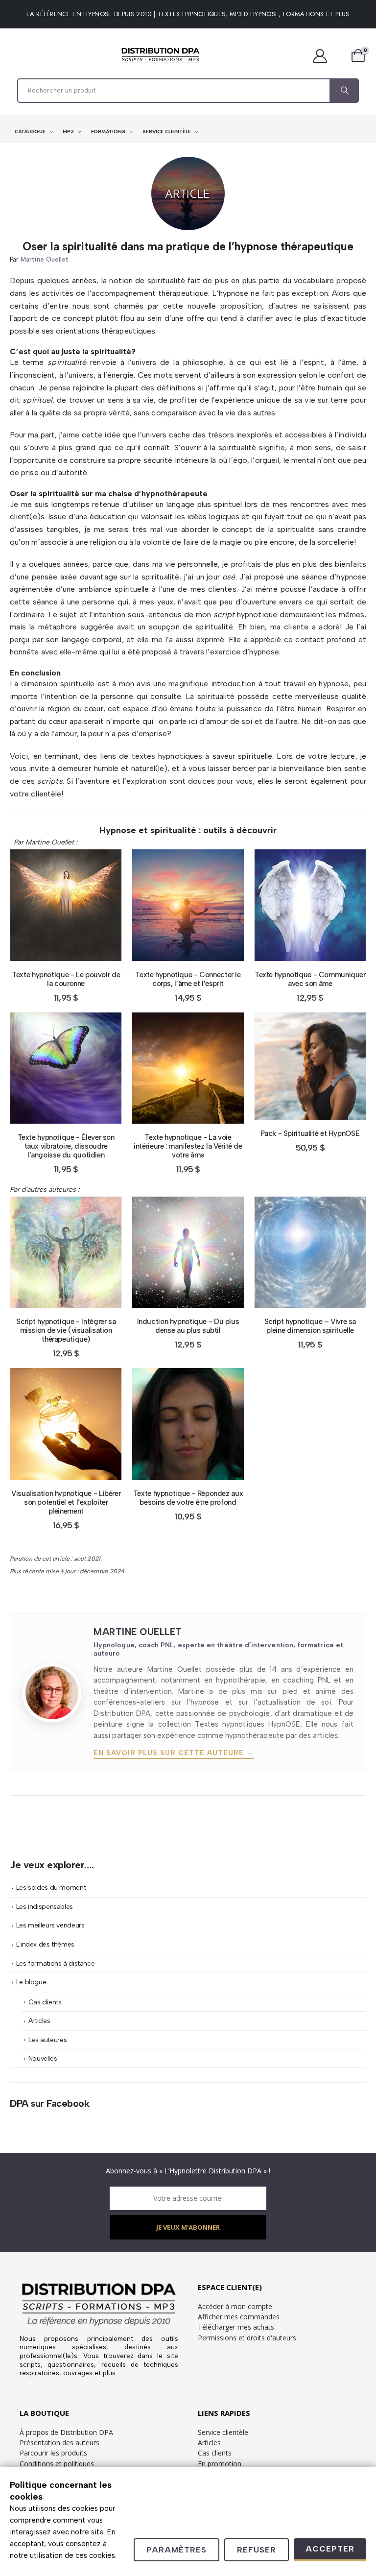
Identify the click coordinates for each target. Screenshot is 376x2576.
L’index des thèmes (45, 1944)
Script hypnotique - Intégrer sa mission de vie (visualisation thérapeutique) (66, 1330)
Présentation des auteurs (59, 2443)
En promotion (220, 2464)
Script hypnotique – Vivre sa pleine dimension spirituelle (310, 1326)
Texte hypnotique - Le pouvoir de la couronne (66, 979)
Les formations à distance (56, 1963)
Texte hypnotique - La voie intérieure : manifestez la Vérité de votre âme (188, 1146)
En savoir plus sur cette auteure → (174, 1753)
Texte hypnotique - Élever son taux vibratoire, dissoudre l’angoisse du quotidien (66, 1146)
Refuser (257, 2550)
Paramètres (176, 2550)
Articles (39, 2021)
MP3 (69, 132)
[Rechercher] (344, 91)
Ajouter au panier (73, 951)
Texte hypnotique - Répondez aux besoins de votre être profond (188, 1498)
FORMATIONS (109, 132)
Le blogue (31, 1982)
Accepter (330, 2549)
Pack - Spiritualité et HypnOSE (310, 1133)
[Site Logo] (161, 56)
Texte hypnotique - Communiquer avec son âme (310, 979)
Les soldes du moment (51, 1887)
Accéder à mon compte (235, 2306)
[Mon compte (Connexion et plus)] (325, 56)
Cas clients (45, 2002)
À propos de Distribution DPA (66, 2432)
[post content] (66, 905)
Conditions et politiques (57, 2464)
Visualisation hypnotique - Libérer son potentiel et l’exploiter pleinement (66, 1502)
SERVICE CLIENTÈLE (167, 132)
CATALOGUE (31, 132)
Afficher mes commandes (239, 2317)
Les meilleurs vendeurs (50, 1925)
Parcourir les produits (53, 2453)
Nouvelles (43, 2058)
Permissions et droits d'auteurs (247, 2338)
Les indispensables (45, 1906)
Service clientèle (223, 2432)
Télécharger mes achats (236, 2327)
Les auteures (48, 2040)
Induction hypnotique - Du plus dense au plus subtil (188, 1326)
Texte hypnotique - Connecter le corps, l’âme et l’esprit (188, 979)
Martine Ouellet (45, 259)
